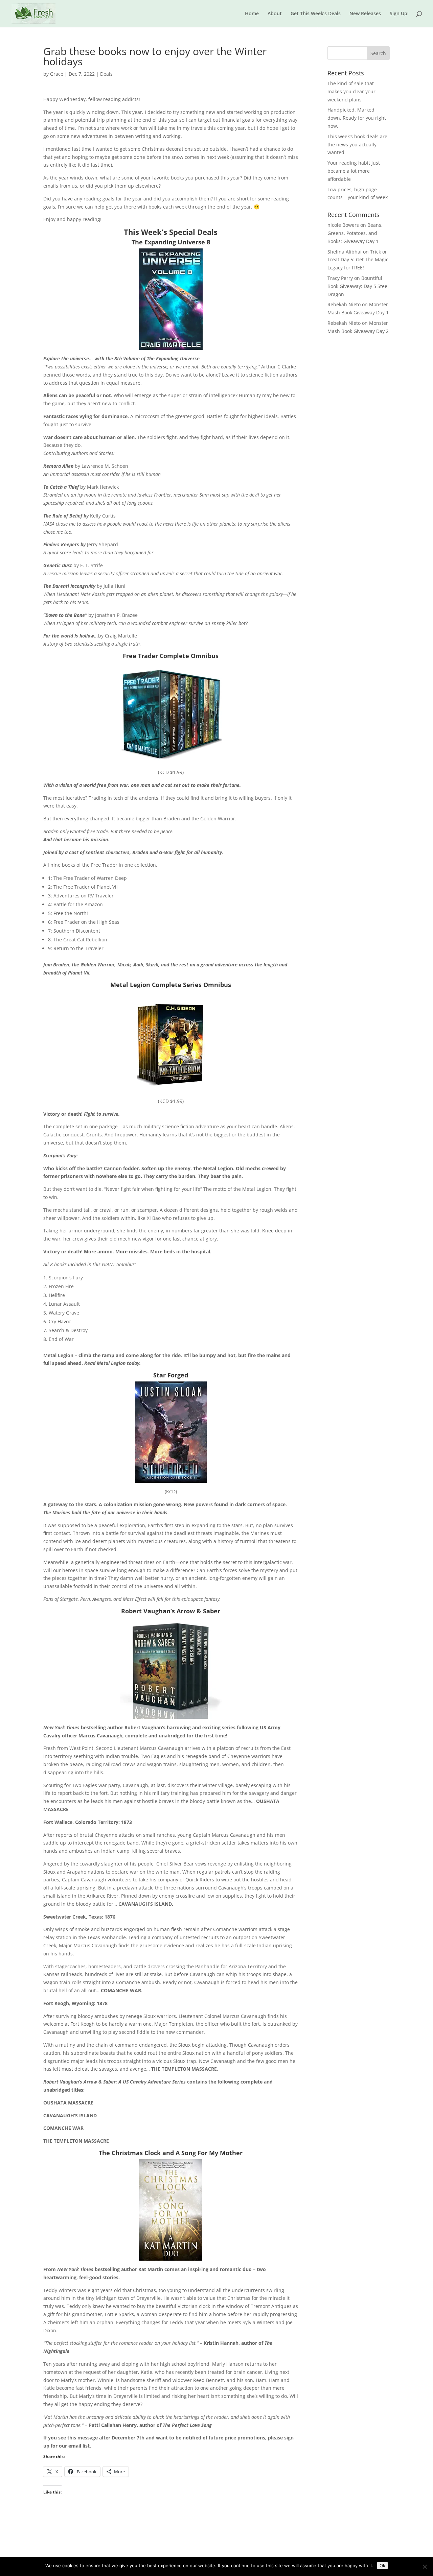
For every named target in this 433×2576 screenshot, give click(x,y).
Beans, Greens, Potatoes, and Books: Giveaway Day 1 (355, 233)
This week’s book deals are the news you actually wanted (357, 145)
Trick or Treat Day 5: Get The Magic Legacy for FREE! (358, 260)
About (275, 14)
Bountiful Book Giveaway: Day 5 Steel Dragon (358, 286)
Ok (382, 2566)
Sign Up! (399, 14)
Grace (57, 74)
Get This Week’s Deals (316, 14)
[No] (425, 2567)
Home (252, 14)
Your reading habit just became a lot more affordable (354, 171)
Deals (106, 74)
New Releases (365, 14)
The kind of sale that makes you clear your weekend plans (351, 91)
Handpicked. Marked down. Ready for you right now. (357, 118)
